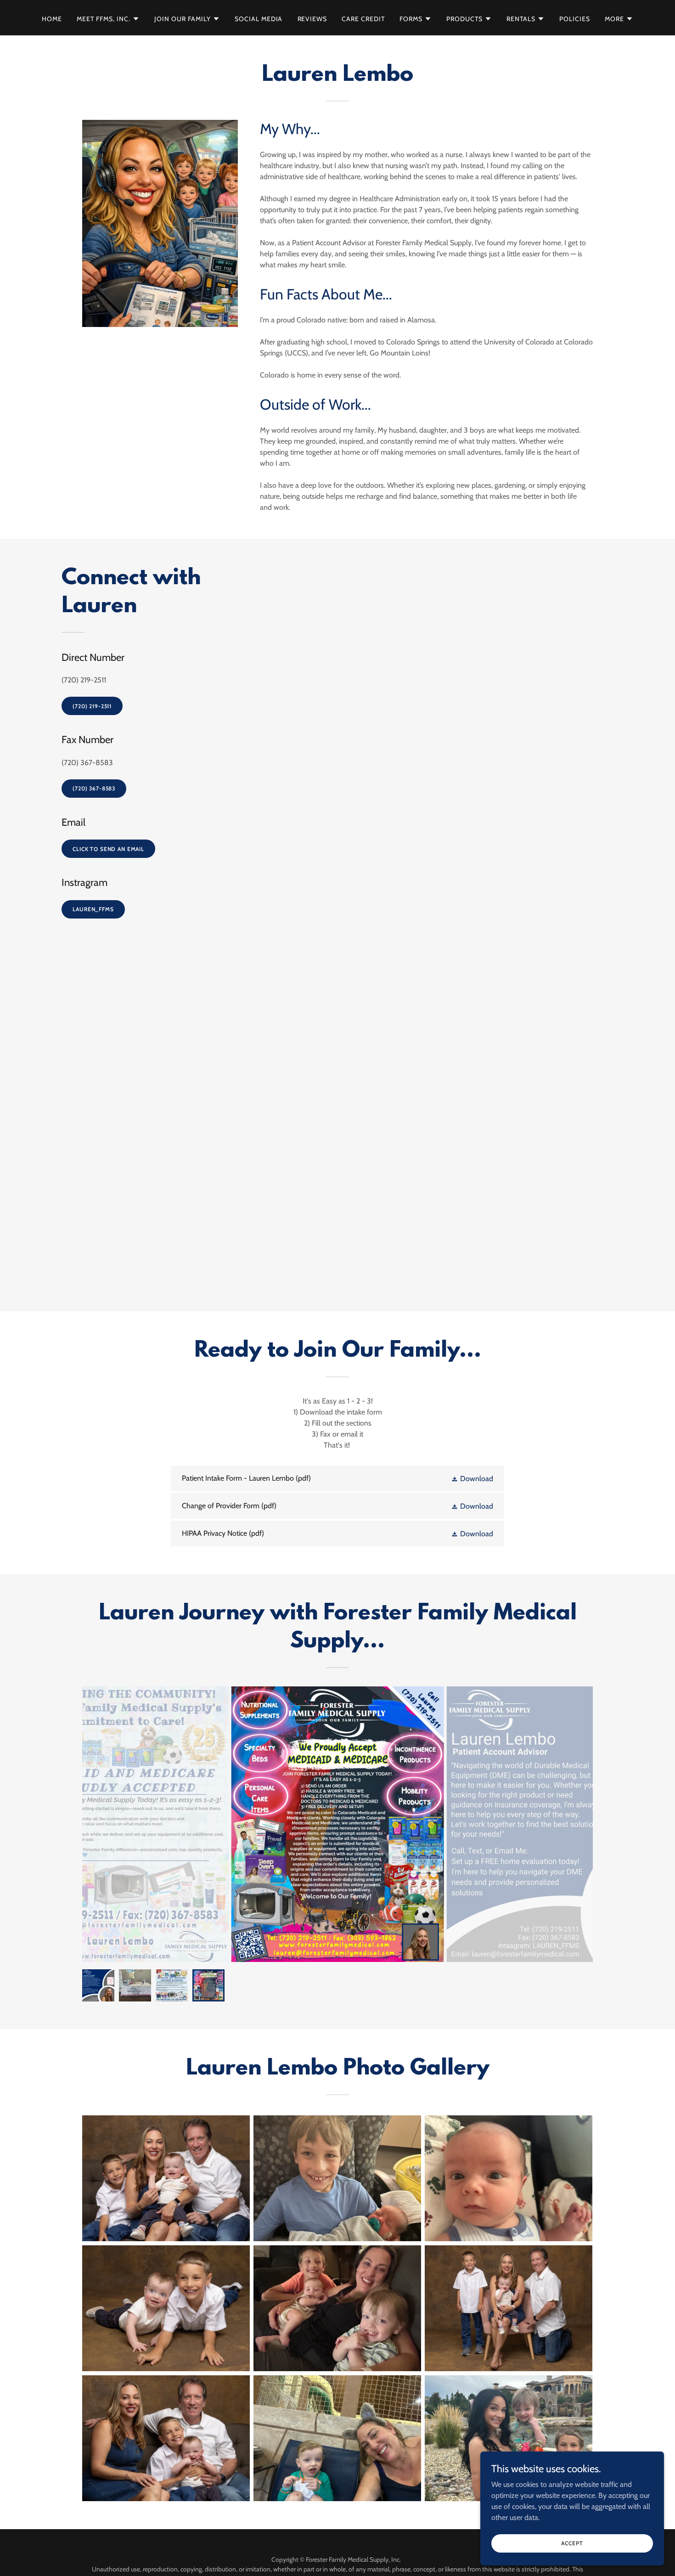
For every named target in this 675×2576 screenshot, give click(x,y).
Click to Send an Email (108, 849)
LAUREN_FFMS (93, 909)
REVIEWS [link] (312, 19)
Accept (572, 2543)
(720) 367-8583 (94, 788)
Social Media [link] (259, 19)
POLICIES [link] (575, 19)
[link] (337, 1478)
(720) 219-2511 (92, 706)
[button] (108, 19)
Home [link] (52, 19)
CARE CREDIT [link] (363, 19)
